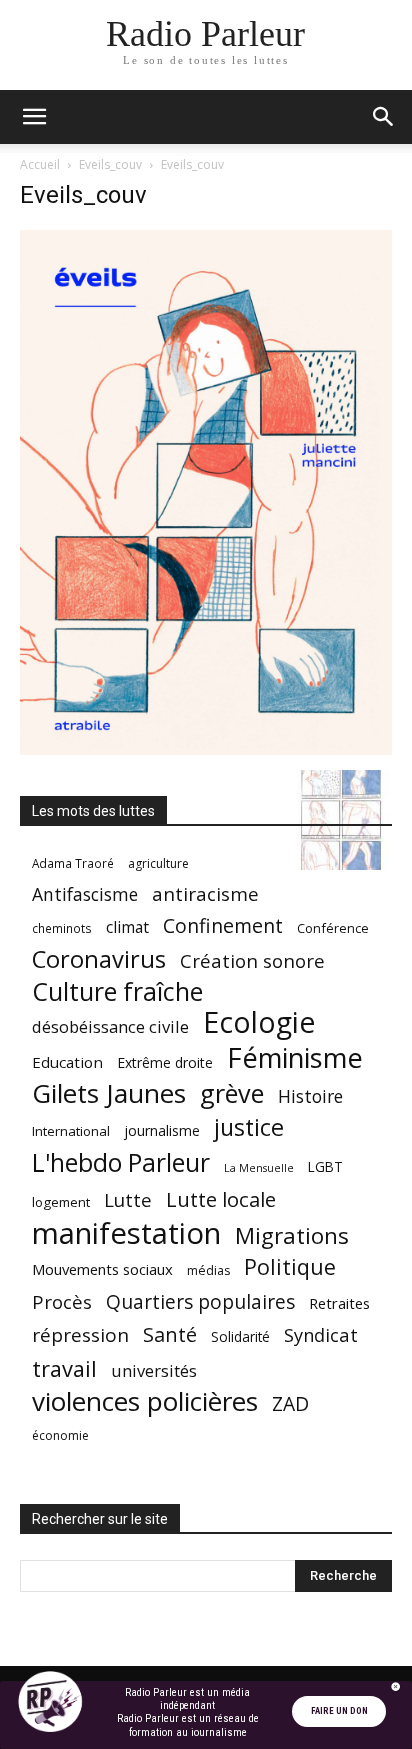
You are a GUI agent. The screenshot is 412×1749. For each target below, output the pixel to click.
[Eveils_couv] (206, 749)
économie (60, 1435)
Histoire (310, 1096)
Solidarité (240, 1337)
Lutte (128, 1199)
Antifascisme (85, 894)
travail (64, 1368)
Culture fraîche (117, 991)
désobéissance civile (110, 1026)
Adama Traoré (73, 863)
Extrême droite (165, 1062)
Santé (170, 1334)
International (71, 1131)
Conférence (333, 928)
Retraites (339, 1303)
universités (154, 1370)
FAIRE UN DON (339, 1711)
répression (80, 1335)
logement (61, 1202)
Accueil (40, 164)
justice (249, 1127)
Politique (290, 1266)
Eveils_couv (110, 164)
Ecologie (259, 1022)
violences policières (145, 1401)
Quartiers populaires (200, 1301)
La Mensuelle (259, 1168)
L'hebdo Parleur (121, 1162)
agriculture (158, 863)
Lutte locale (221, 1199)
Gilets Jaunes (109, 1093)
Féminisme (295, 1057)
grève (232, 1093)
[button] (34, 117)
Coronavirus (99, 959)
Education (67, 1062)
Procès (62, 1301)
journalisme (162, 1130)
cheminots (62, 928)
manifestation (126, 1233)
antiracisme (205, 894)
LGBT (325, 1167)
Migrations (292, 1235)
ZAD (290, 1403)
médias (208, 1270)
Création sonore (252, 960)
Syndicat (321, 1334)
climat (127, 927)
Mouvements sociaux (102, 1269)
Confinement (223, 925)
